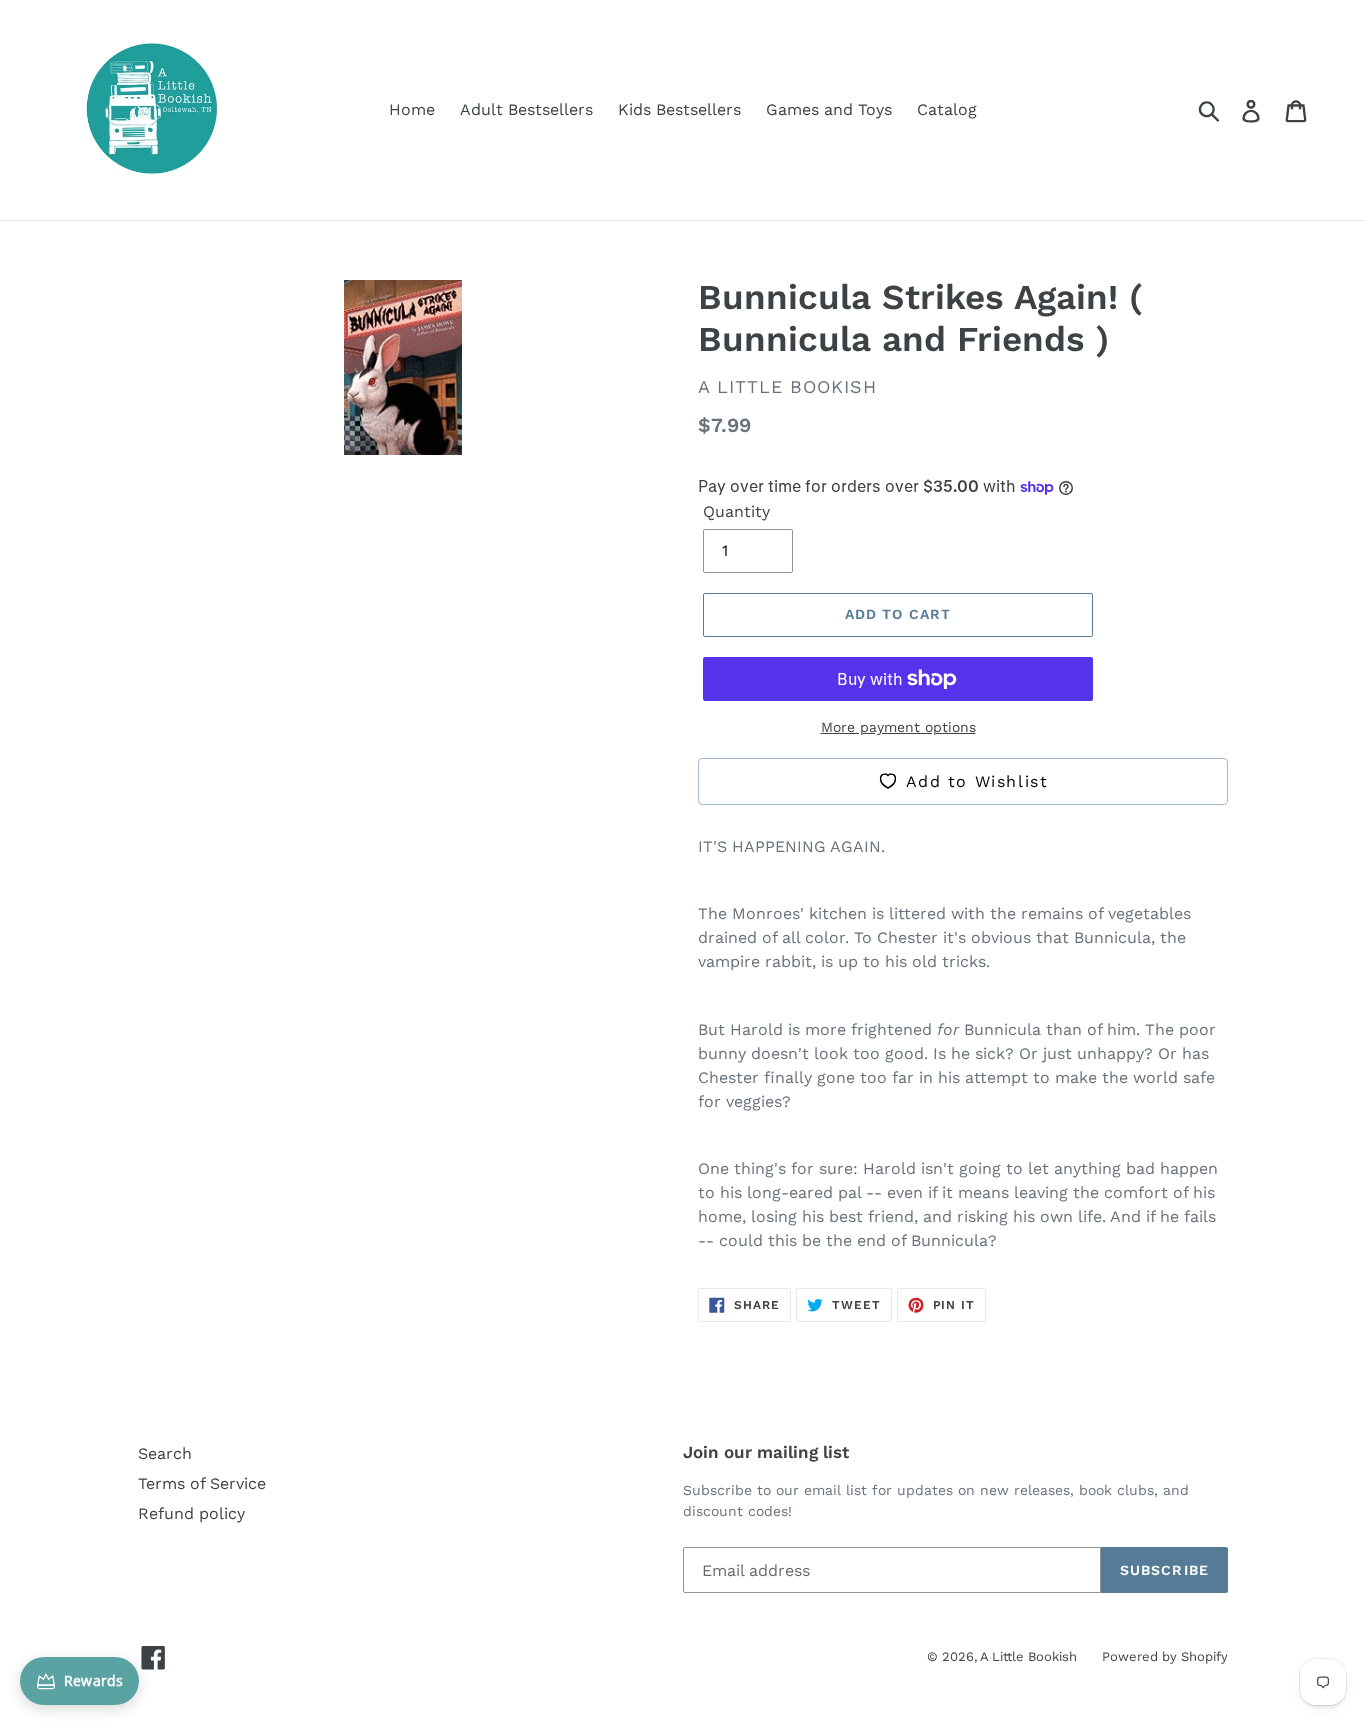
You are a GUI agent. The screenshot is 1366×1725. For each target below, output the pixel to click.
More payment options (898, 727)
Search (165, 1453)
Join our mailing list (766, 1452)
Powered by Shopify (1165, 1656)
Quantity (736, 511)
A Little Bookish (1028, 1656)
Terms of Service (202, 1483)
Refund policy (191, 1513)
